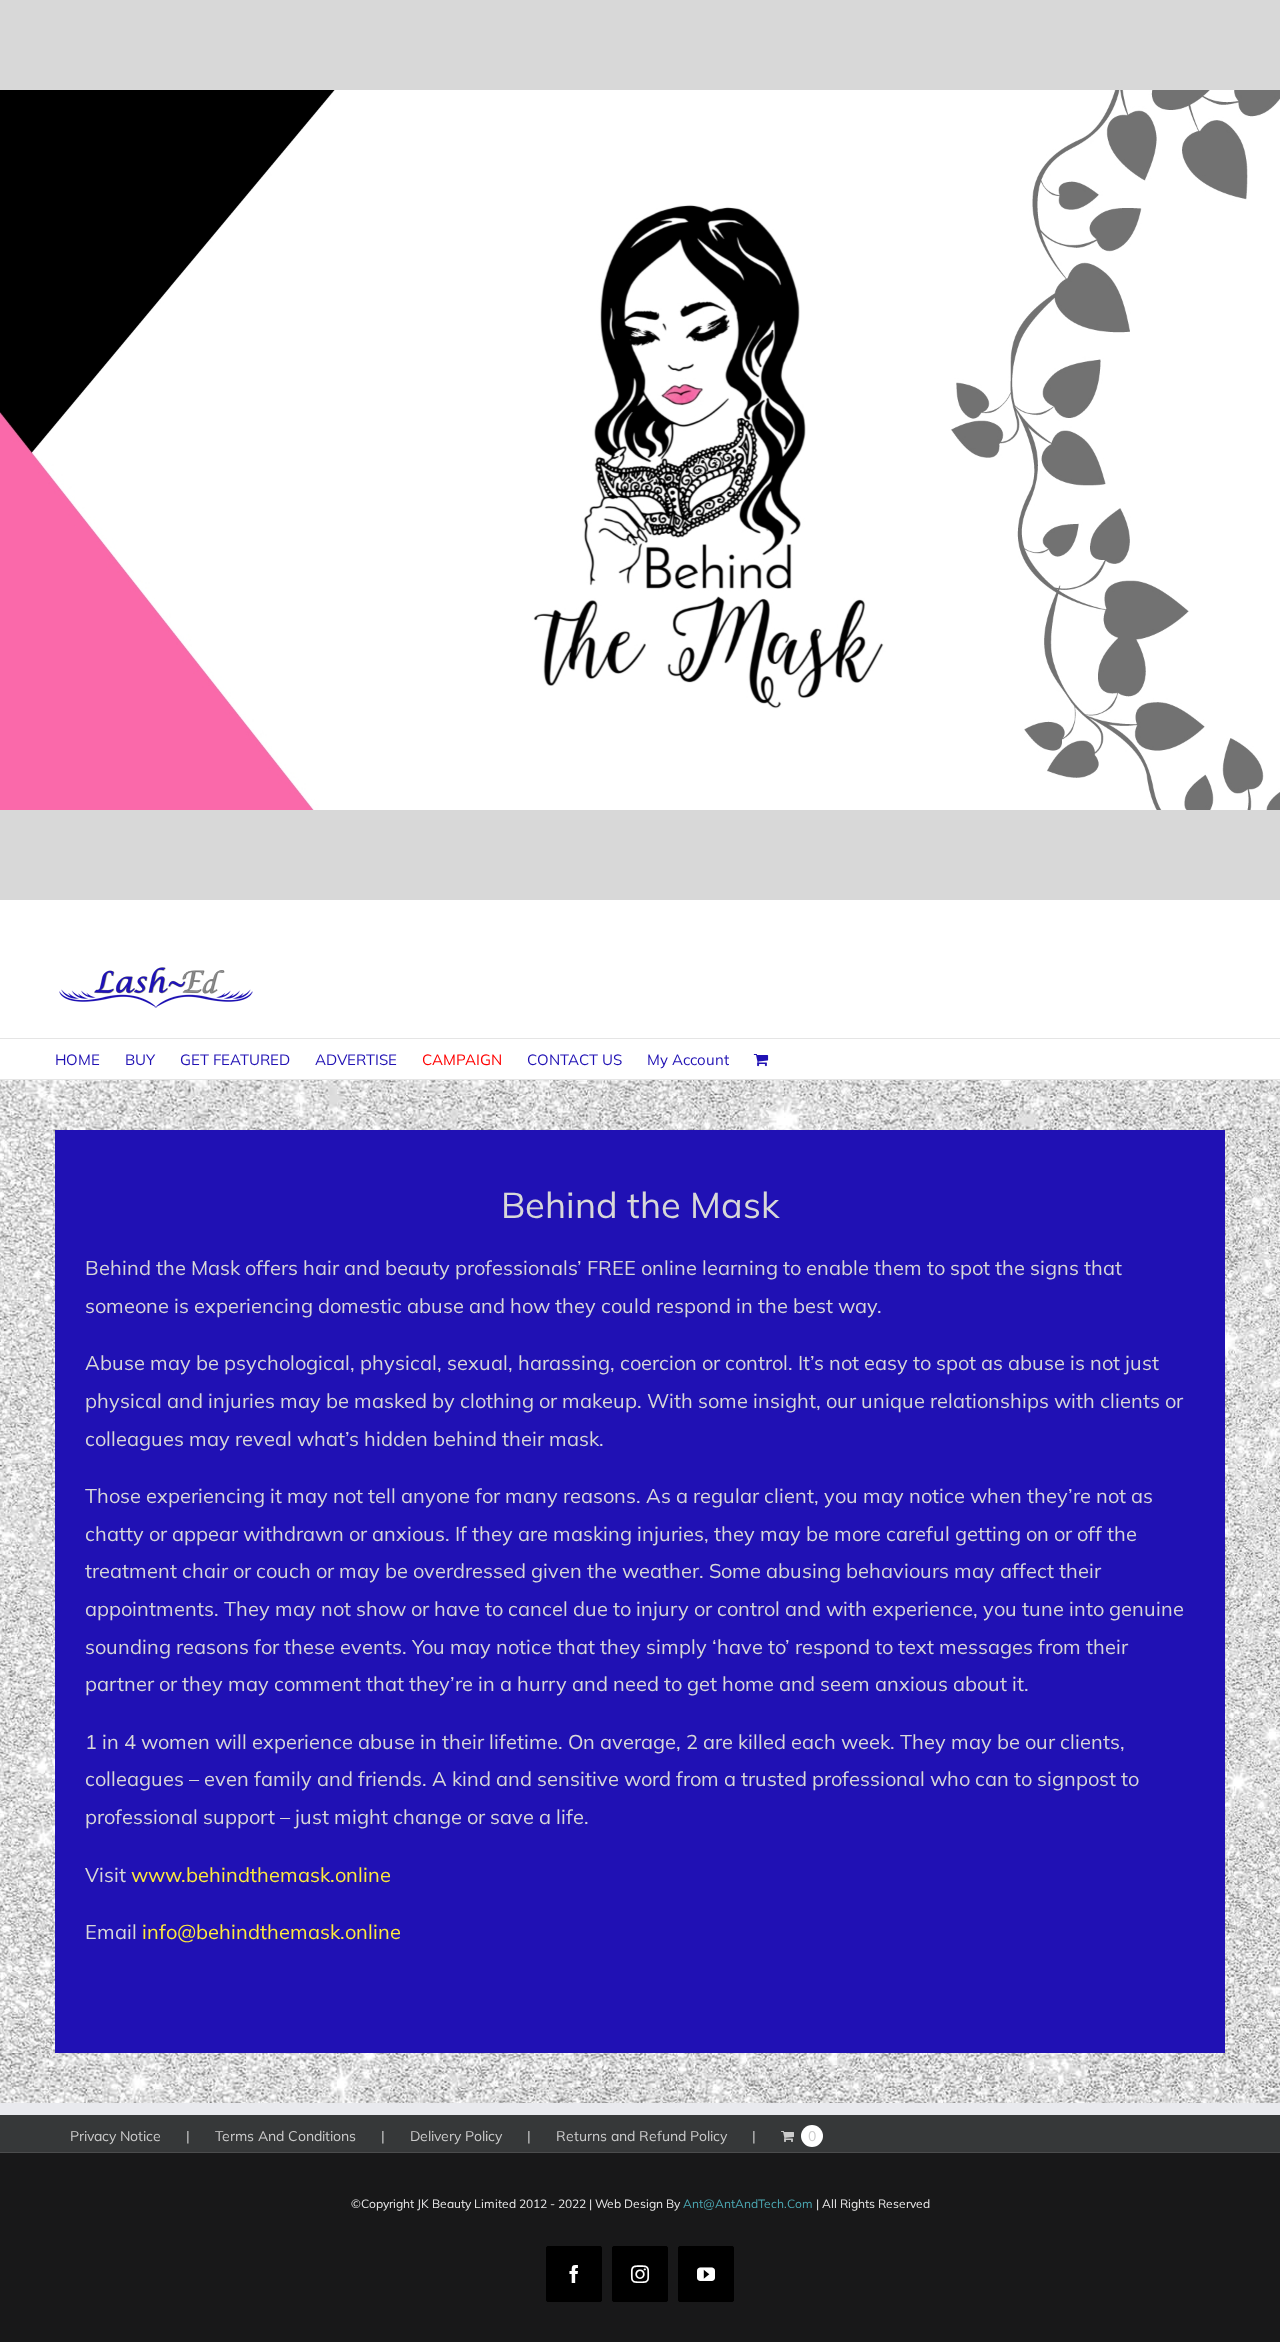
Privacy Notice (115, 2136)
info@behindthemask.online (271, 1931)
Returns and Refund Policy (641, 2136)
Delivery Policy (456, 2136)
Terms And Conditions (285, 2136)
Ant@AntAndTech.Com (748, 2203)
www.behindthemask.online (261, 1874)
